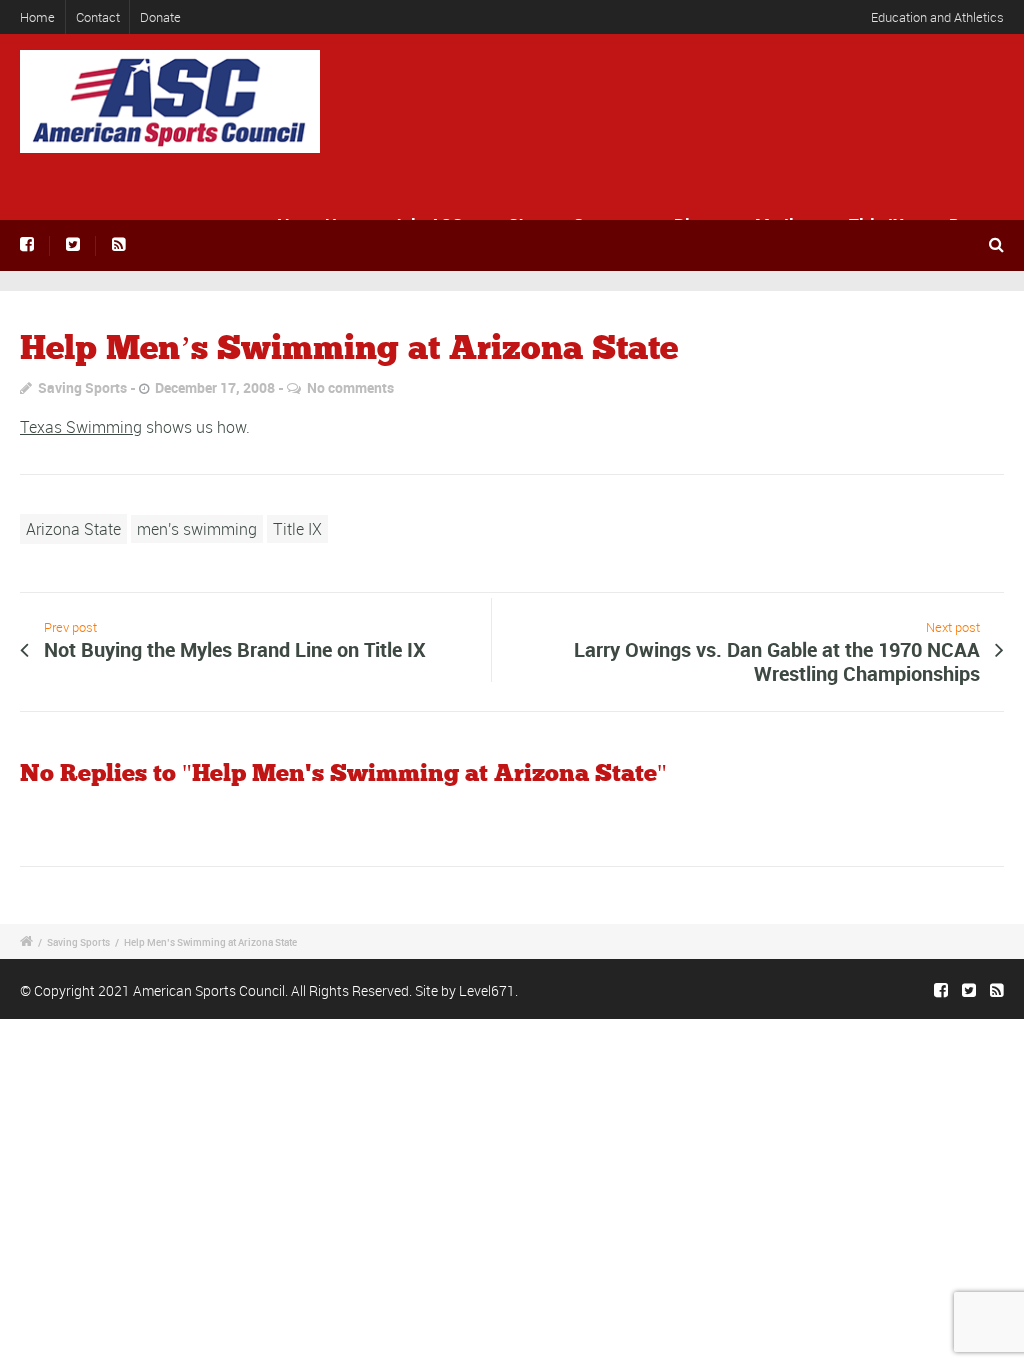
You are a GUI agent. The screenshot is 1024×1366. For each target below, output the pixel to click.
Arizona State (73, 529)
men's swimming (197, 529)
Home (37, 17)
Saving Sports (82, 387)
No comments (350, 387)
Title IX (297, 529)
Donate (160, 17)
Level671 (487, 990)
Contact (98, 17)
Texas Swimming (81, 427)
